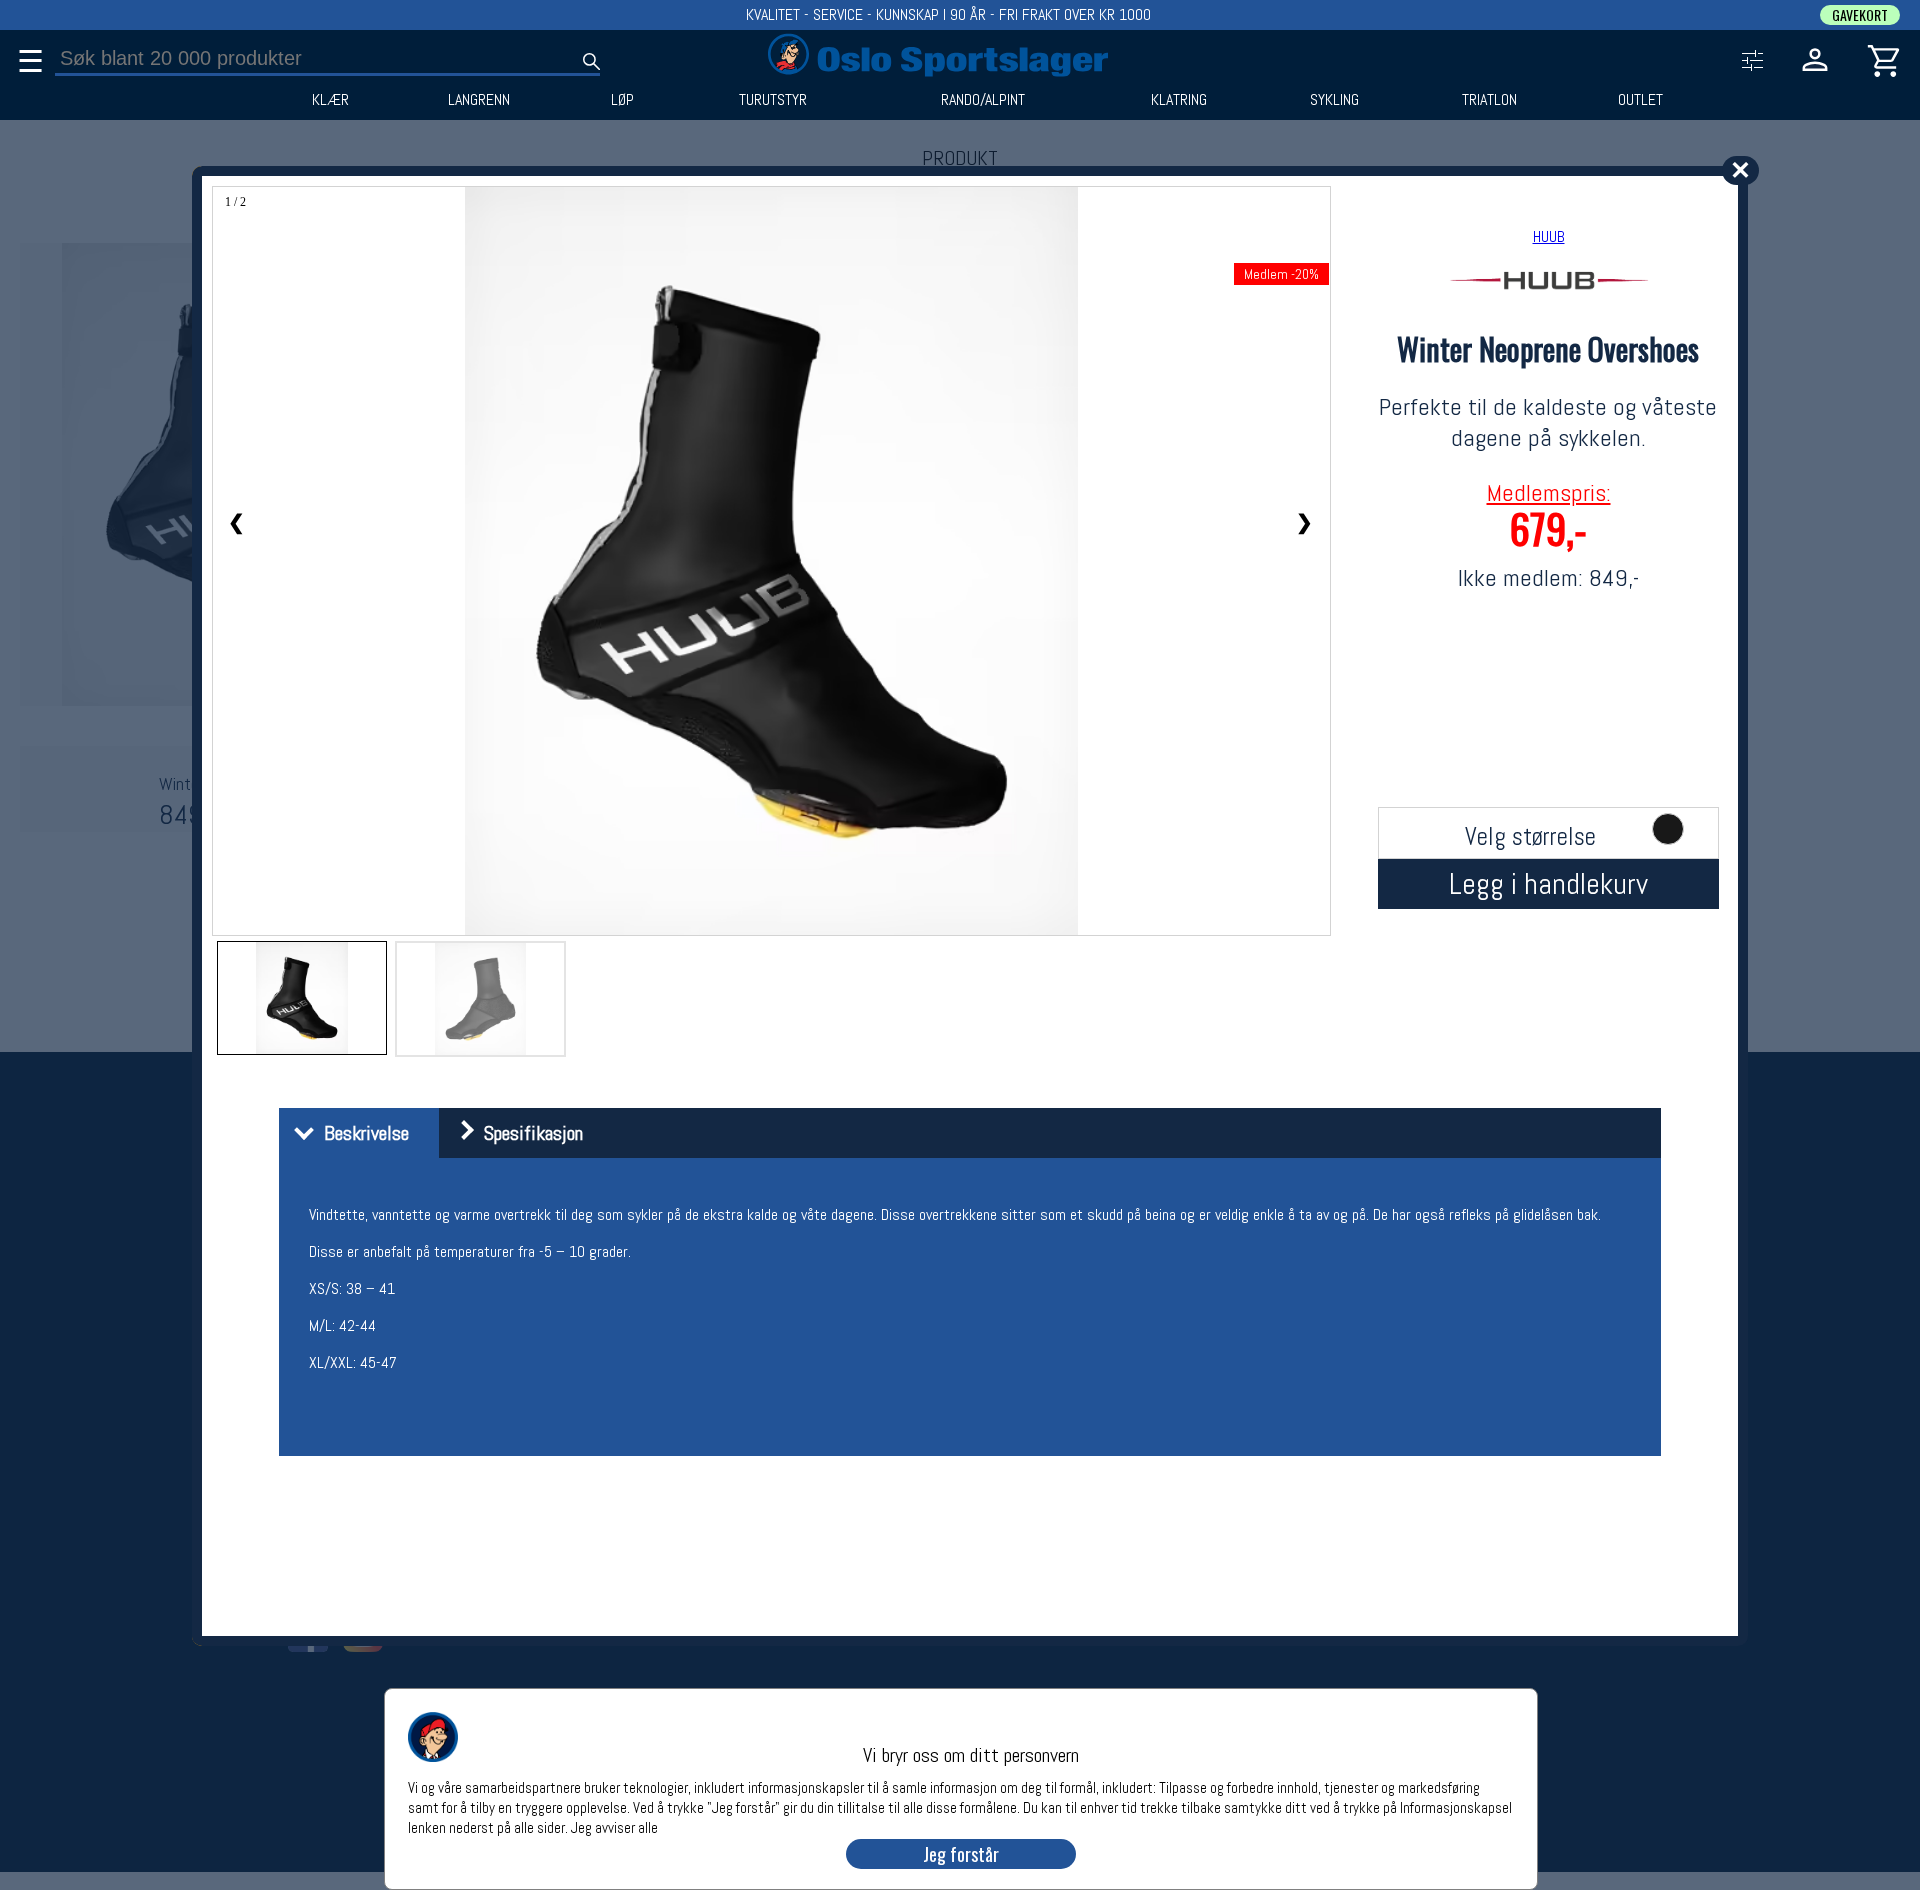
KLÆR (330, 100)
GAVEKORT (1860, 15)
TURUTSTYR (773, 100)
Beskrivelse (361, 1133)
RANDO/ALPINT (983, 100)
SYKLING (1334, 100)
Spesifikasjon (528, 1133)
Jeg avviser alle (614, 1826)
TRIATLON (1489, 100)
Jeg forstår (961, 1854)
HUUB (1549, 236)
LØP (622, 100)
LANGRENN (479, 100)
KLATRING (1179, 100)
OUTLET (1640, 100)
